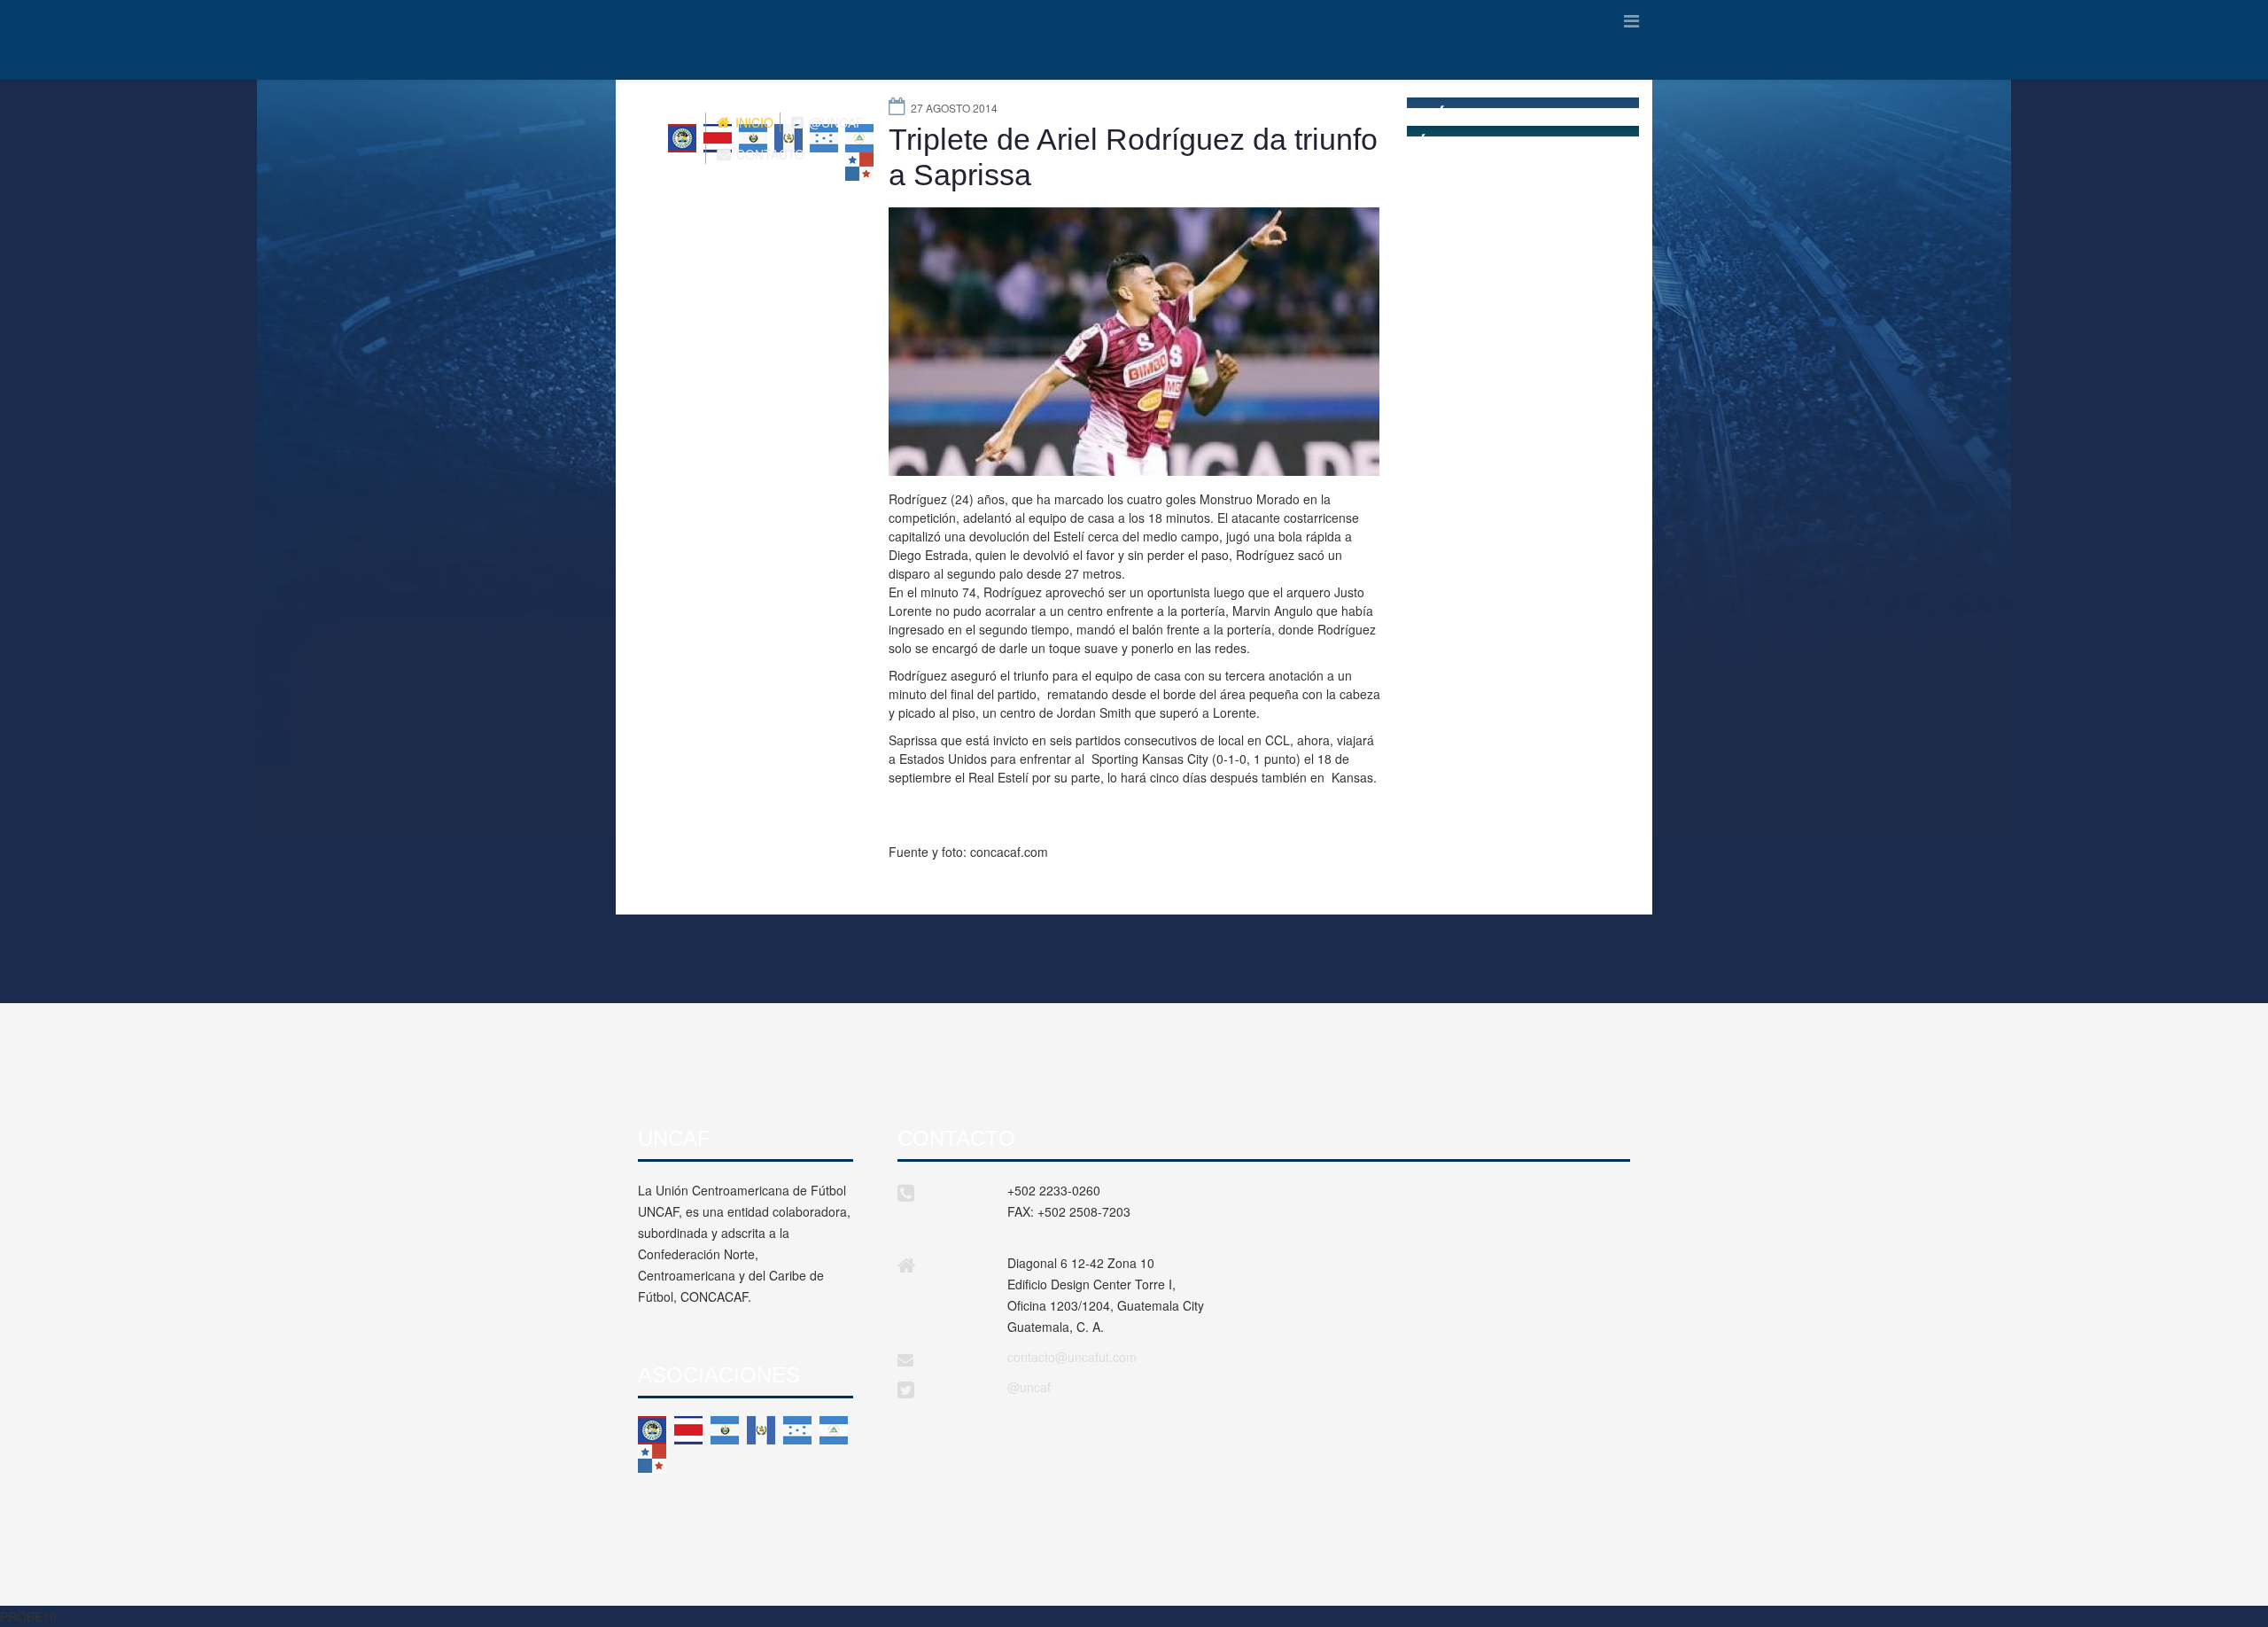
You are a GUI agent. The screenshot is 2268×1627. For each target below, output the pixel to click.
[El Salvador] (725, 1430)
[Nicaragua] (834, 1430)
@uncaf (1029, 1387)
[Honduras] (797, 1430)
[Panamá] (652, 1459)
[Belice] (652, 1430)
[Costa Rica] (688, 1430)
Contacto (769, 154)
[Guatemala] (761, 1430)
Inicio (753, 122)
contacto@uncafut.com (1072, 1357)
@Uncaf (835, 122)
